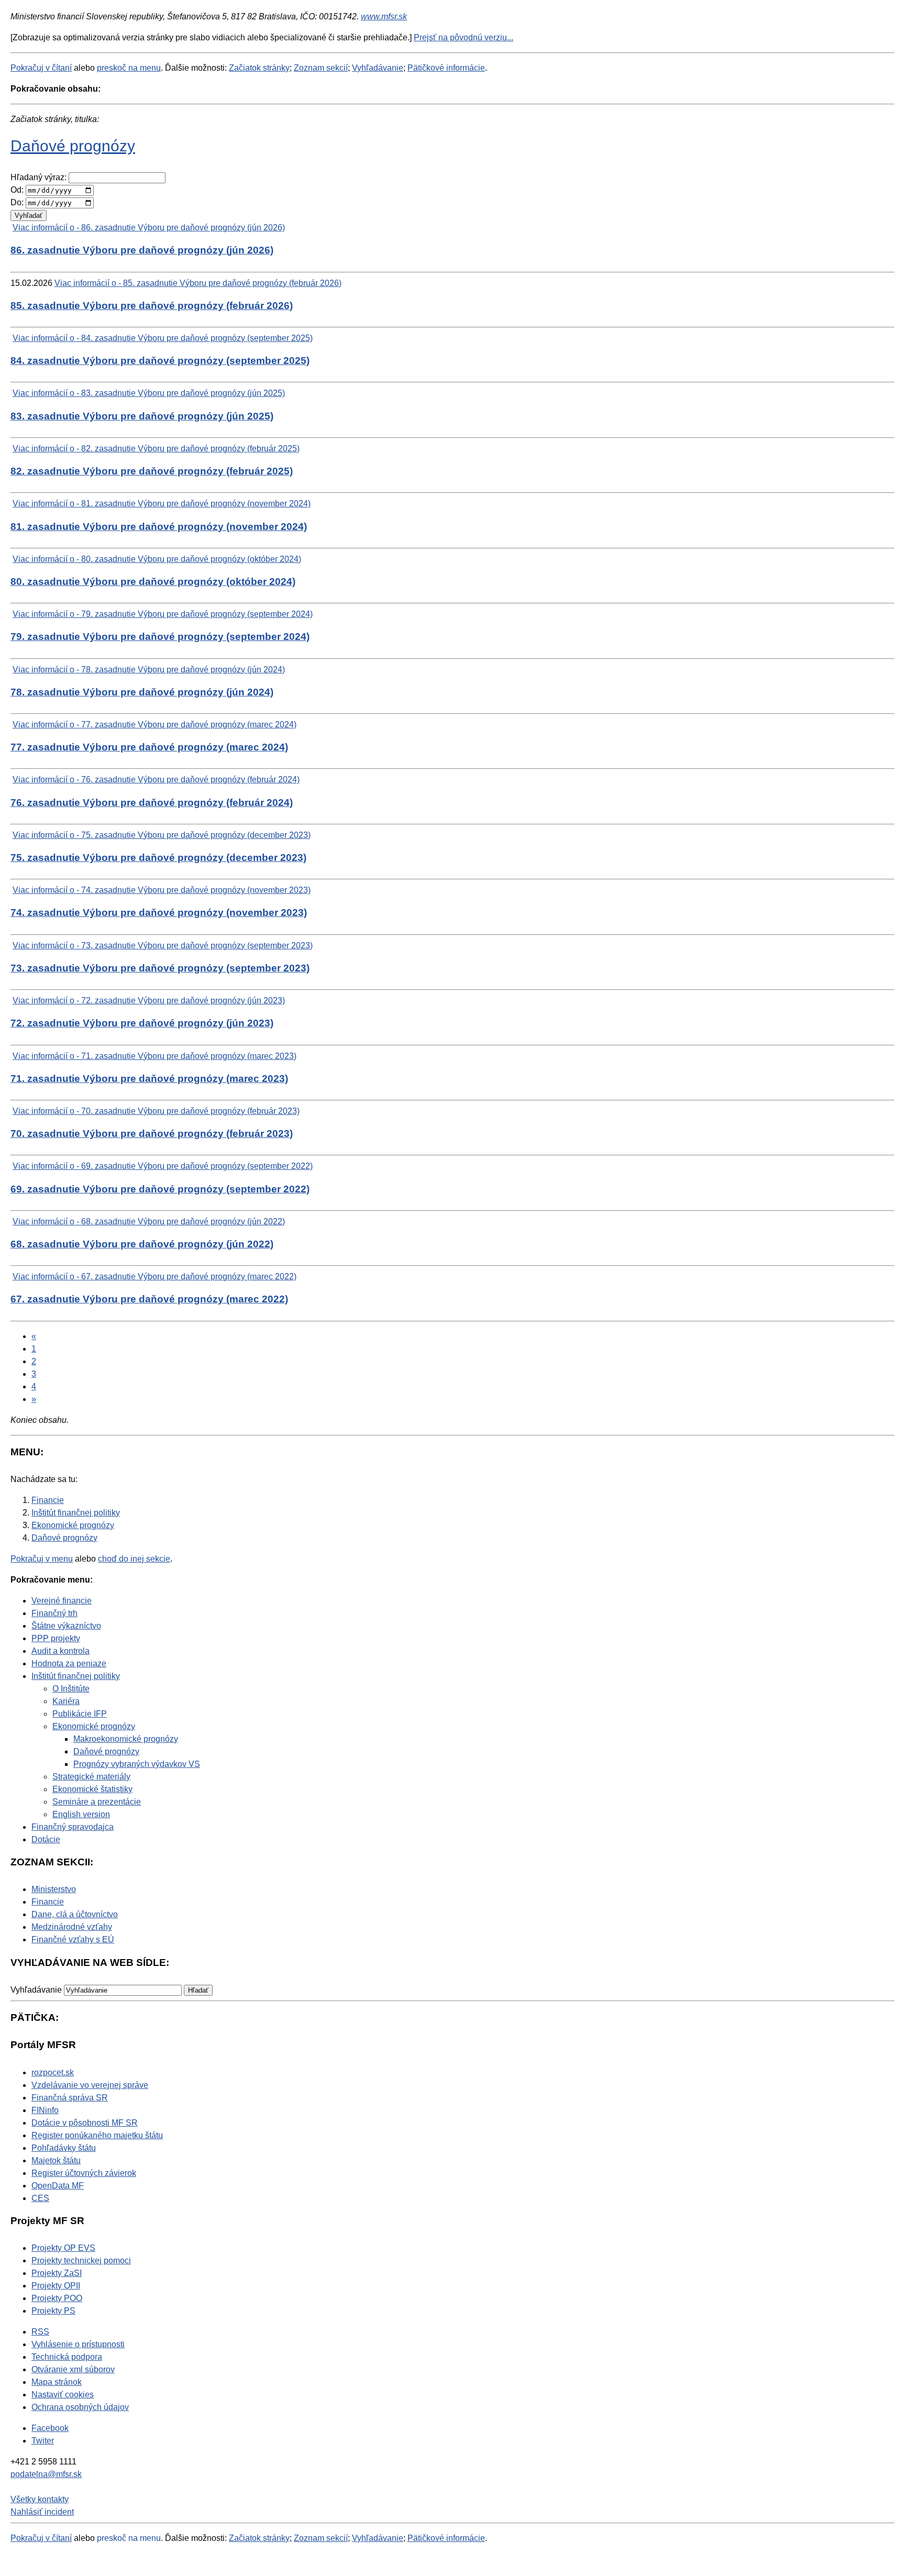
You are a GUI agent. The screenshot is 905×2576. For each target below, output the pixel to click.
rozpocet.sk (53, 2072)
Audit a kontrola (60, 1651)
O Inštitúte (71, 1689)
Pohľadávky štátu (64, 2148)
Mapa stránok (57, 2382)
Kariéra (66, 1701)
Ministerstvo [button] (54, 1889)
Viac (149, 228)
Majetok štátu (56, 2160)
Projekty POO (57, 2298)
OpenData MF (58, 2186)
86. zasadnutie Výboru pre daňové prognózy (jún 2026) (142, 250)
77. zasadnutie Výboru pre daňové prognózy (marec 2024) (149, 747)
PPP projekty (56, 1638)
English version (81, 1814)
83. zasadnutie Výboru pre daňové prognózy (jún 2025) (142, 416)
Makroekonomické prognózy (126, 1739)
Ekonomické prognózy (94, 1726)
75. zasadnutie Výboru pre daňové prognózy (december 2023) (158, 858)
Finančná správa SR (70, 2098)
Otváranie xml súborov (73, 2369)
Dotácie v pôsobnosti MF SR (85, 2123)
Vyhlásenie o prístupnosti (78, 2344)
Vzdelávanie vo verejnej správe (90, 2085)
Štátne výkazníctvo (66, 1626)
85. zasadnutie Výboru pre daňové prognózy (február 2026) (152, 306)
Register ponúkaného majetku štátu (97, 2135)
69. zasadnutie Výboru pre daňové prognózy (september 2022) (160, 1189)
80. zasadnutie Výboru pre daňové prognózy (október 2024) (153, 582)
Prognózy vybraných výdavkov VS (137, 1764)
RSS (40, 2332)
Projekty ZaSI (57, 2273)
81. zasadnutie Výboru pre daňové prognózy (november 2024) (159, 527)
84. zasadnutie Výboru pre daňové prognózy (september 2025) (160, 361)
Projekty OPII (56, 2286)
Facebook (50, 2428)
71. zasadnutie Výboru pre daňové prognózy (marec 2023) (149, 1079)
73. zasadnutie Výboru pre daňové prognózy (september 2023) (160, 968)
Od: (17, 190)
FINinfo (45, 2110)
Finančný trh (54, 1613)
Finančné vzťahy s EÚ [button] (73, 1939)
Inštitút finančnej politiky (76, 1676)
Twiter (43, 2441)
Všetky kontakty (40, 2499)
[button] (198, 1990)
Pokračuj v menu (42, 1559)
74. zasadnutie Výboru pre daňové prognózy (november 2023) (159, 913)
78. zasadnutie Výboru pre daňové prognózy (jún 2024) (142, 692)
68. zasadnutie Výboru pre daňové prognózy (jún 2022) (142, 1244)
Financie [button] (48, 1902)
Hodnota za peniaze (69, 1663)
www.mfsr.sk (384, 16)
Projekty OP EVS (63, 2248)
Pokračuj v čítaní (41, 68)
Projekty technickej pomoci (81, 2260)
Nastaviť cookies (63, 2395)
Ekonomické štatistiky (92, 1789)
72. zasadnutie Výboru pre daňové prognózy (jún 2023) (142, 1023)
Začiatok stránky (259, 68)
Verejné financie (62, 1601)
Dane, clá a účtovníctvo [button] (75, 1914)
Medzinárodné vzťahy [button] (72, 1927)
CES (40, 2198)
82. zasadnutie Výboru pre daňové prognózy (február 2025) (152, 471)
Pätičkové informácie (446, 68)
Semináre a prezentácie (97, 1802)
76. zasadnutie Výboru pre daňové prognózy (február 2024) (152, 803)
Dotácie (46, 1839)
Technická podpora (67, 2357)
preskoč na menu (129, 68)
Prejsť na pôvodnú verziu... (463, 37)
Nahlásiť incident (42, 2512)
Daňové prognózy (73, 146)
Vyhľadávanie (378, 68)
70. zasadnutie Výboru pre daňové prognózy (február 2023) (152, 1134)
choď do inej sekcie (134, 1559)
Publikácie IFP (80, 1714)
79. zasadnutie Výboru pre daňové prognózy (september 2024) (160, 637)
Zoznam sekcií (321, 68)
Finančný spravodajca (73, 1827)
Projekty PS (53, 2311)
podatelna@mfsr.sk (46, 2474)
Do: (17, 202)
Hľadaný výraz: (38, 177)
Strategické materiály (91, 1777)
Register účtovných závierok (84, 2173)
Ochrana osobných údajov (80, 2407)
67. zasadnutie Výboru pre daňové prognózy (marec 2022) (149, 1299)
